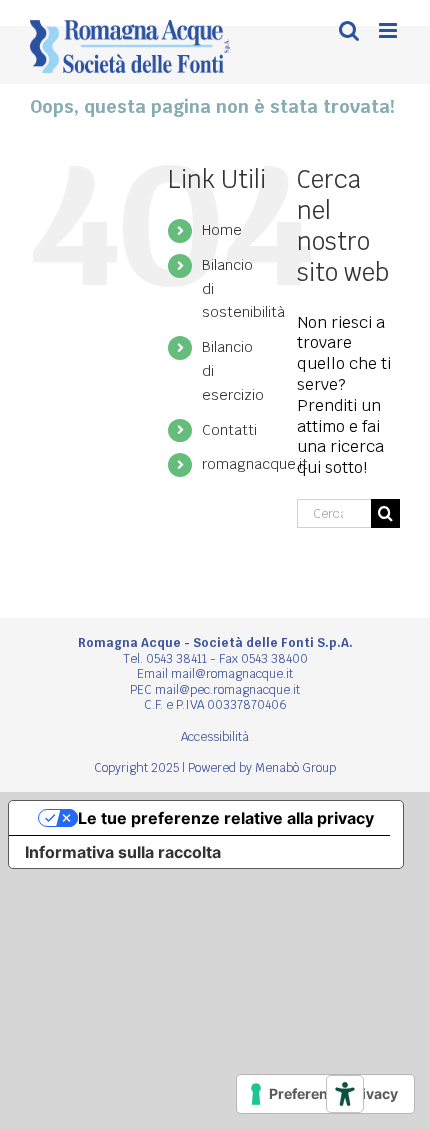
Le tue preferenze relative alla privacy (226, 818)
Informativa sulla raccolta (123, 852)
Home (222, 230)
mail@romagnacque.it (232, 674)
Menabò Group (295, 768)
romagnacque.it (255, 464)
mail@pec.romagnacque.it (227, 690)
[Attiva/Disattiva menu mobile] (389, 30)
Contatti (229, 430)
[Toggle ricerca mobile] (349, 30)
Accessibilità (215, 737)
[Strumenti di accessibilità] (345, 1094)
